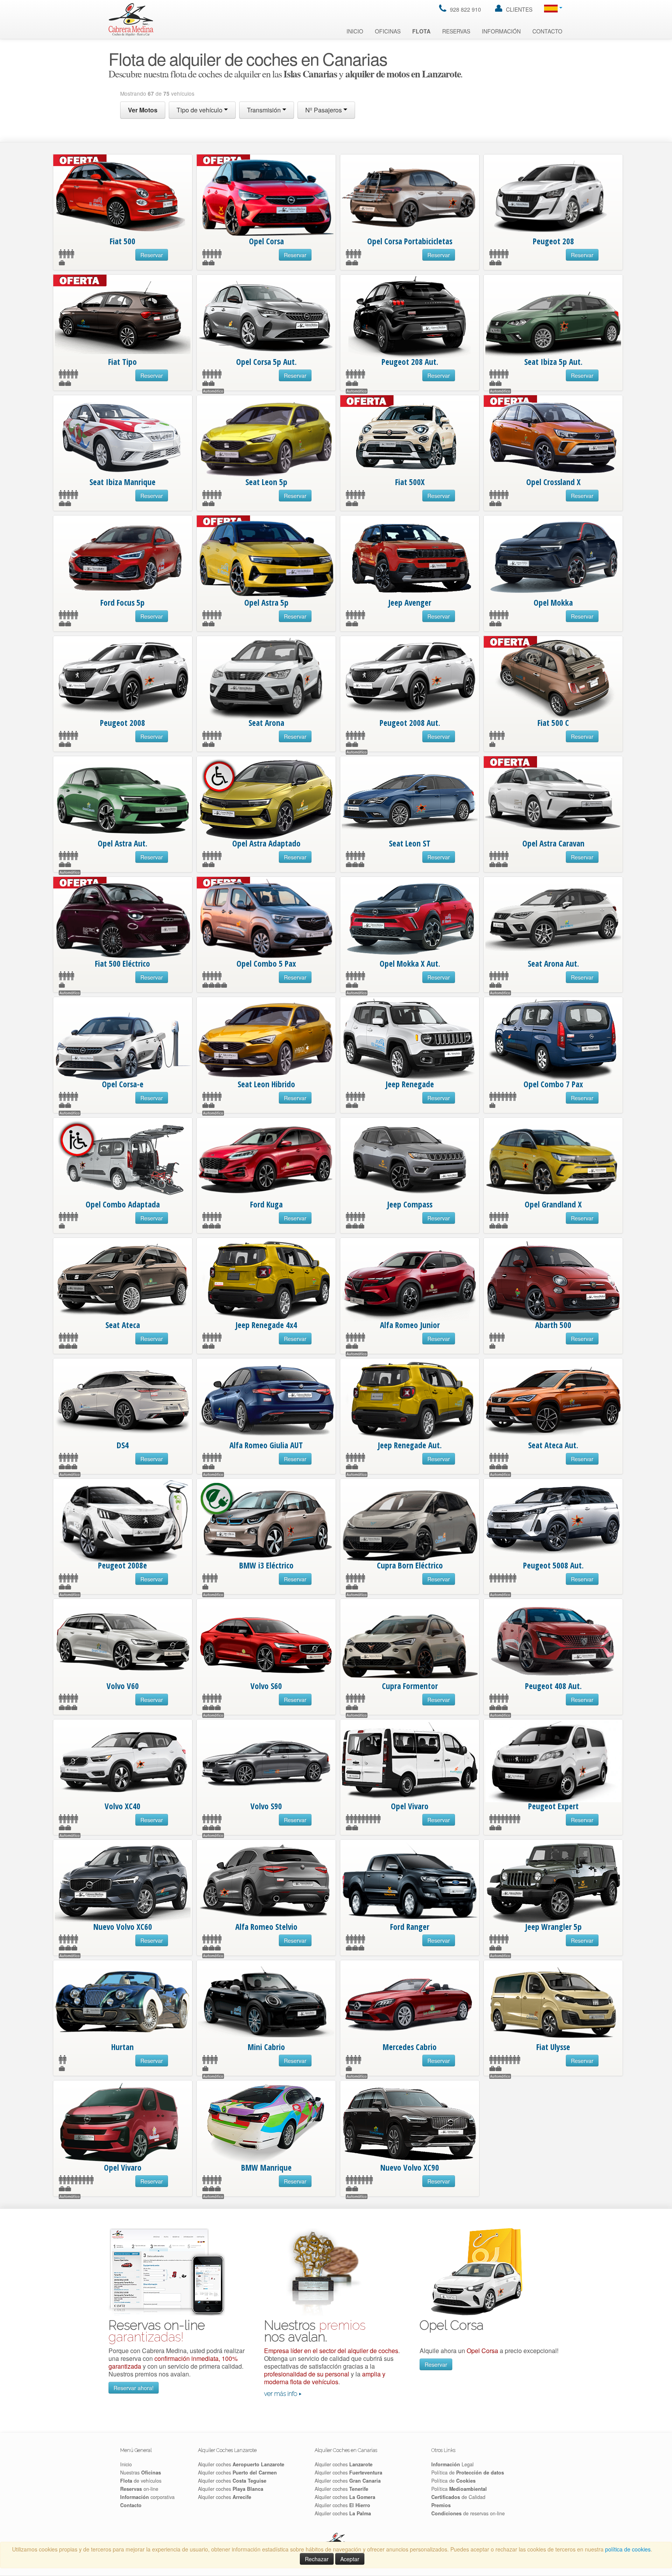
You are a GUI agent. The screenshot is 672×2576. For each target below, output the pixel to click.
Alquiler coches (241, 2464)
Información (501, 31)
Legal (452, 2464)
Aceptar (350, 2559)
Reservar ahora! (134, 2388)
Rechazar (317, 2559)
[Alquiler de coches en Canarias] (131, 19)
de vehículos (141, 2481)
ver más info (281, 2394)
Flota (421, 31)
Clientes (518, 9)
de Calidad (458, 2497)
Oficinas (388, 31)
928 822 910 (465, 9)
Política (459, 2489)
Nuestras (141, 2473)
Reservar (152, 255)
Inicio (355, 31)
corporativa (147, 2497)
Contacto (547, 31)
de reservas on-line (468, 2513)
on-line (139, 2489)
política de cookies (628, 2549)
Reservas (456, 31)
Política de (468, 2473)
